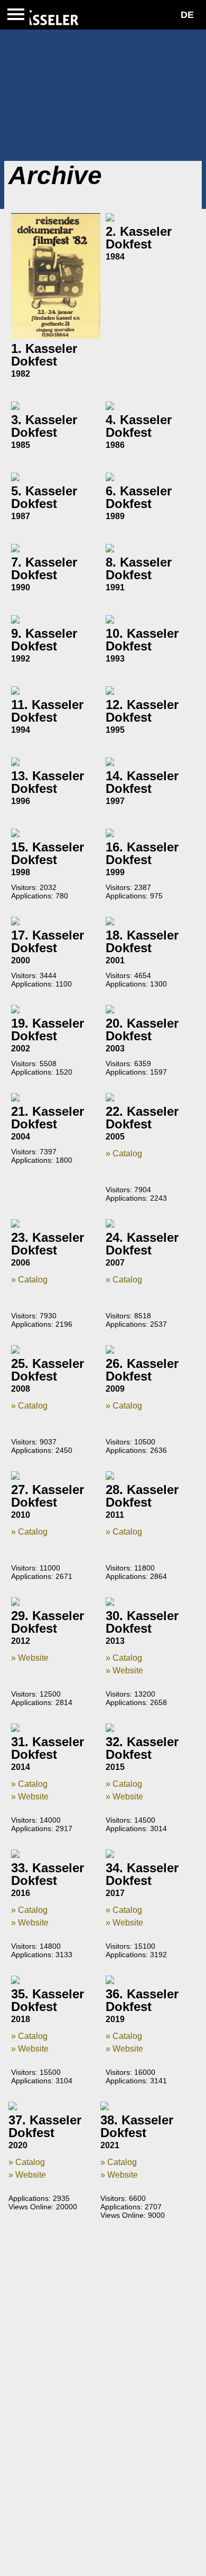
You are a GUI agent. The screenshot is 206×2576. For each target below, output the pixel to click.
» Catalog (124, 1153)
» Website (30, 1658)
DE (187, 15)
